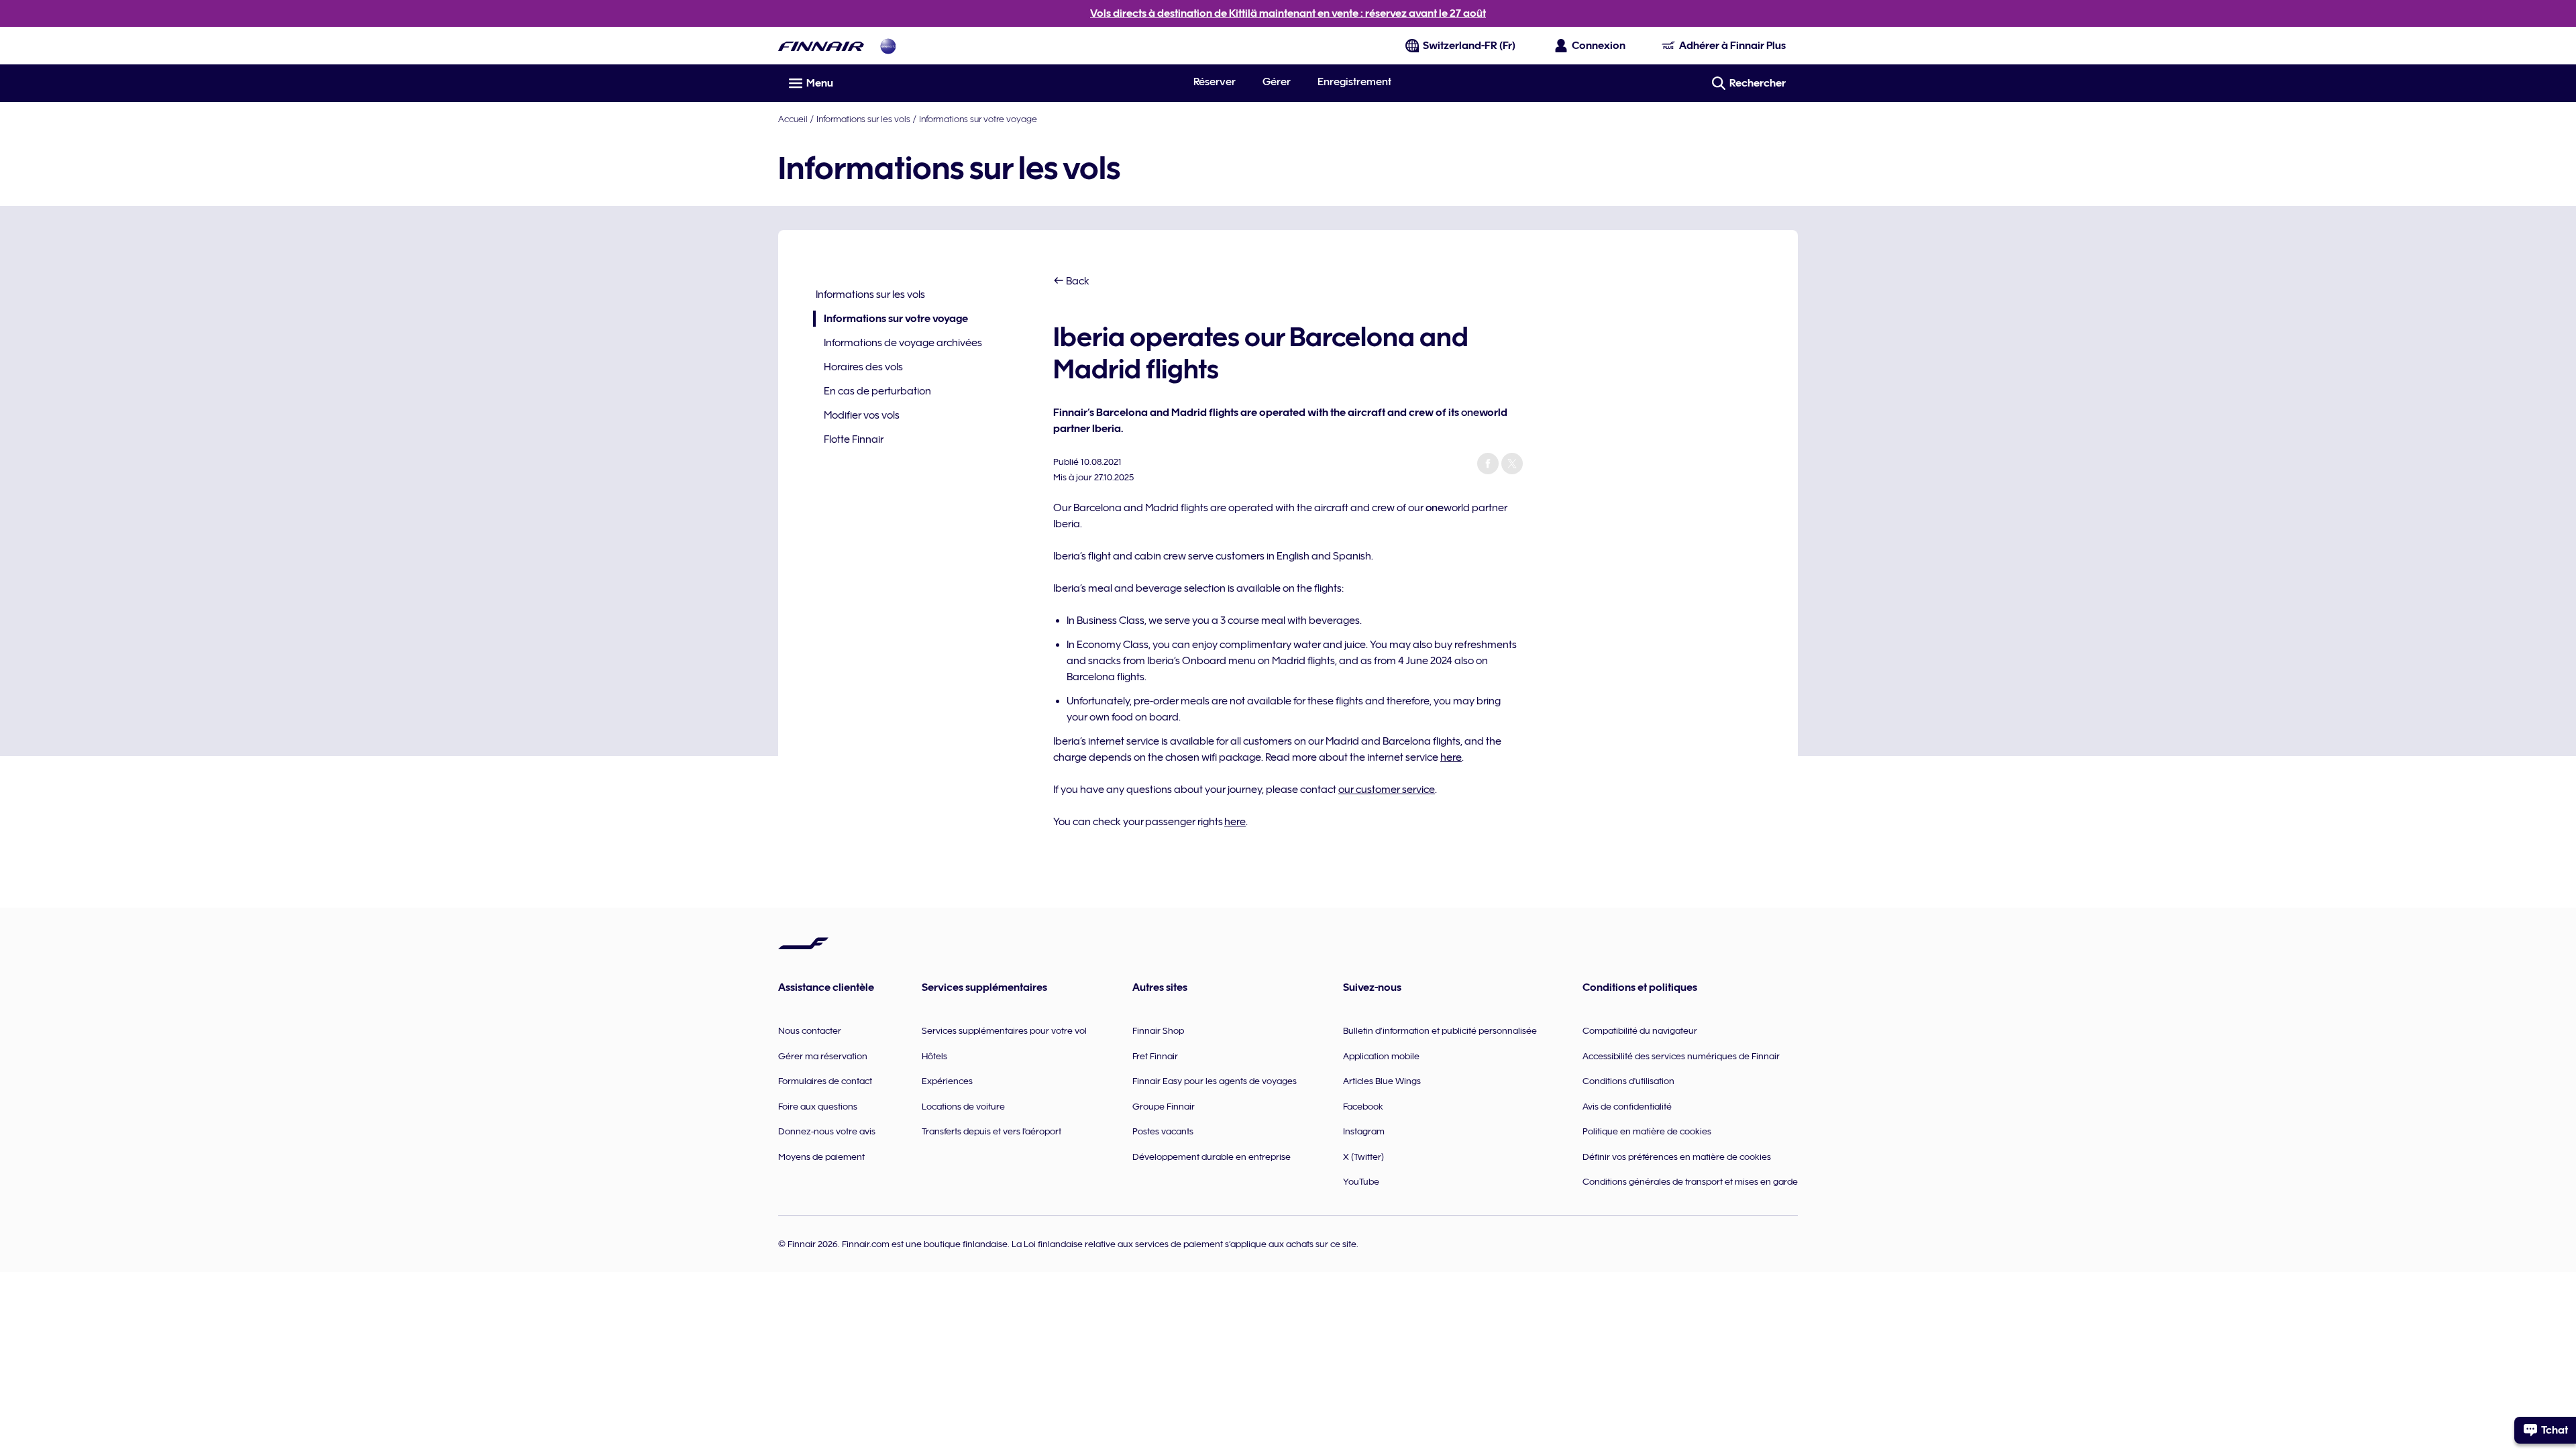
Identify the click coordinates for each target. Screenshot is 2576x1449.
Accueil (793, 119)
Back (1077, 281)
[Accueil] (821, 46)
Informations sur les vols (863, 119)
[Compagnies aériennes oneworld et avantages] (888, 46)
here (1451, 757)
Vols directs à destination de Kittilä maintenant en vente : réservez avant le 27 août (1288, 13)
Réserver (1215, 82)
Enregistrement (1354, 82)
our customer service (1387, 790)
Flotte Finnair (854, 439)
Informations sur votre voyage (978, 119)
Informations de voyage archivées (903, 343)
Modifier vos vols (862, 415)
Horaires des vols (863, 367)
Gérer (1277, 82)
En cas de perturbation (877, 391)
